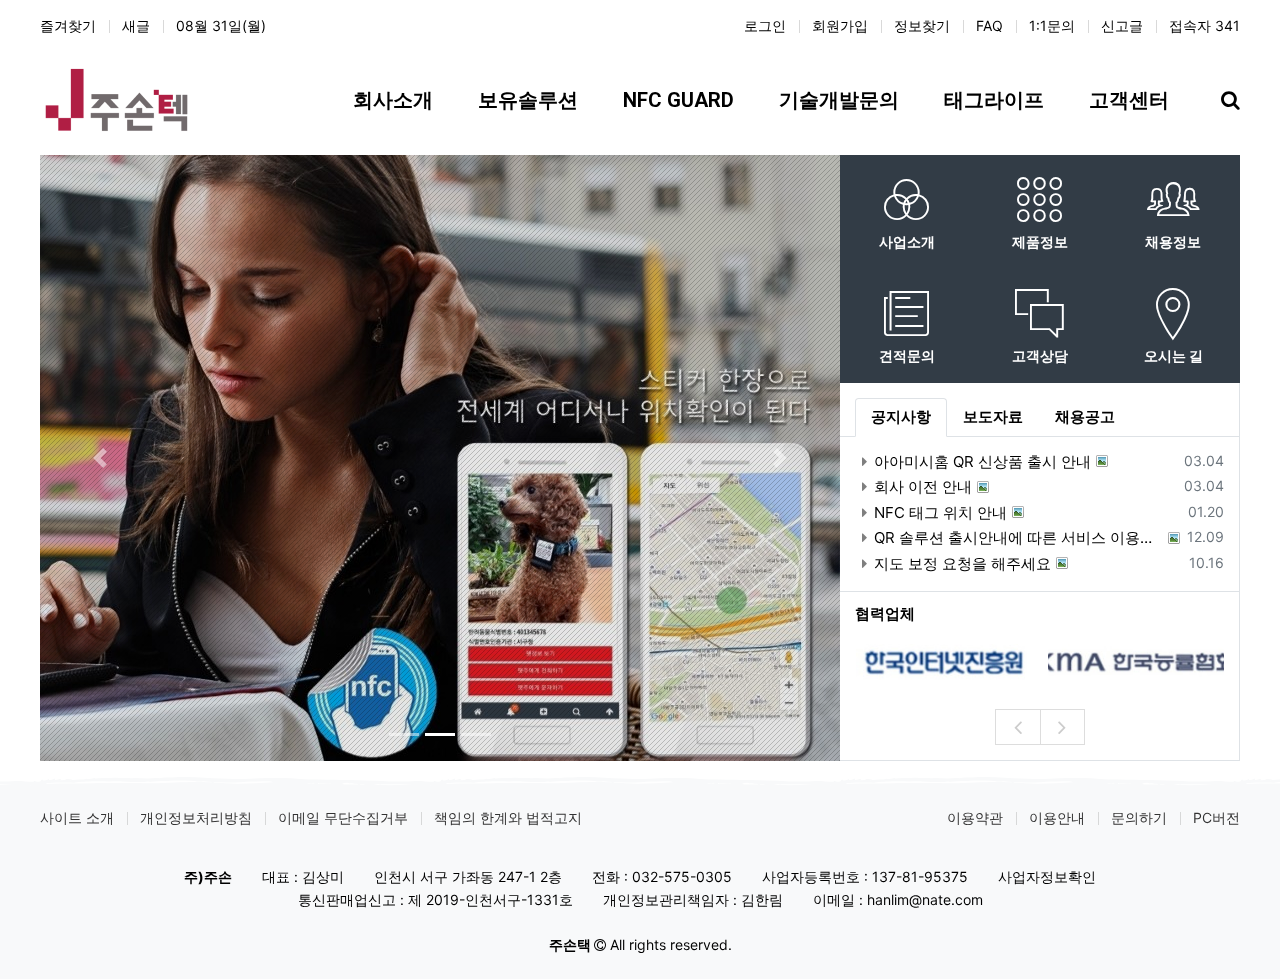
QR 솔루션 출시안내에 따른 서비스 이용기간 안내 (1018, 537)
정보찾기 (922, 25)
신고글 (1122, 25)
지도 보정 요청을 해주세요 (962, 563)
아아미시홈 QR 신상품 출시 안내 (982, 461)
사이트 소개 (77, 817)
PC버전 (1216, 817)
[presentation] (1017, 727)
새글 (136, 25)
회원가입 (840, 25)
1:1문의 (1052, 25)
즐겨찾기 (68, 25)
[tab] (901, 418)
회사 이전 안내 (923, 486)
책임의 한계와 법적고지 (508, 817)
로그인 (765, 25)
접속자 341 (1204, 25)
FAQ (989, 25)
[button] (100, 458)
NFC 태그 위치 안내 (940, 512)
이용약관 (975, 817)
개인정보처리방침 (196, 817)
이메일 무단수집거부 (343, 817)
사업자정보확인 (1047, 876)
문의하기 (1139, 817)
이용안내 (1057, 817)
